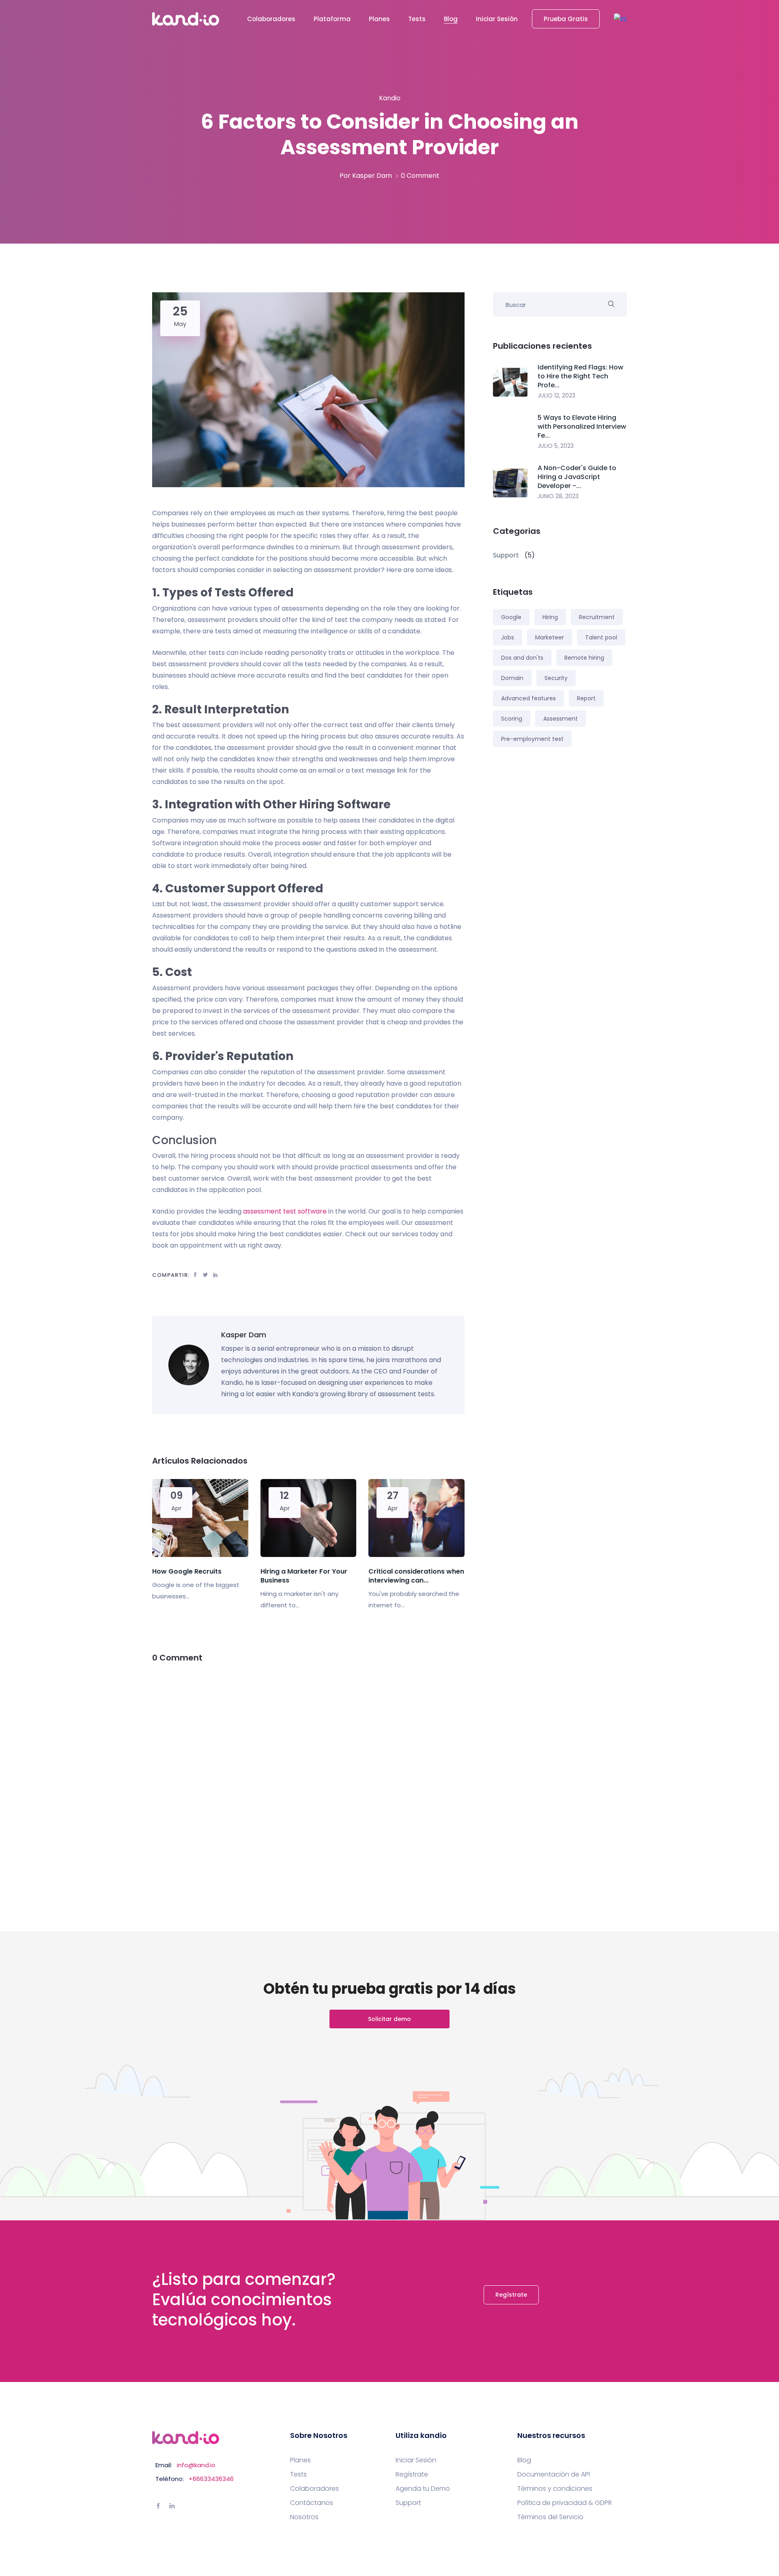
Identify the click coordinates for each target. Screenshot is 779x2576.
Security (556, 678)
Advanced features (528, 698)
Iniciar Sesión (497, 19)
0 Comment (420, 176)
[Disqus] (308, 1777)
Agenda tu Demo (423, 2489)
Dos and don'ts (522, 658)
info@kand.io (196, 2465)
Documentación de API (554, 2475)
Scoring (512, 719)
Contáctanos (312, 2503)
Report (586, 698)
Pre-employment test (532, 739)
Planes (379, 19)
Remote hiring (584, 658)
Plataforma (332, 19)
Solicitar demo (389, 2019)
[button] (620, 19)
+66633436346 (211, 2479)
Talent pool (601, 637)
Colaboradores (271, 19)
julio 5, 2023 (556, 446)
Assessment (561, 719)
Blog (451, 19)
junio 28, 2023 (558, 496)
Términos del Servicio (550, 2517)
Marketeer (550, 637)
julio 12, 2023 (556, 395)
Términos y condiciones (555, 2489)
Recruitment (597, 617)
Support (408, 2503)
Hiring (550, 617)
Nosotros (304, 2517)
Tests (417, 19)
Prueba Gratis (566, 19)
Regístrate (511, 2295)
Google (511, 617)
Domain (512, 678)
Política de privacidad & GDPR (565, 2503)
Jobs (508, 637)
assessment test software (285, 1211)
